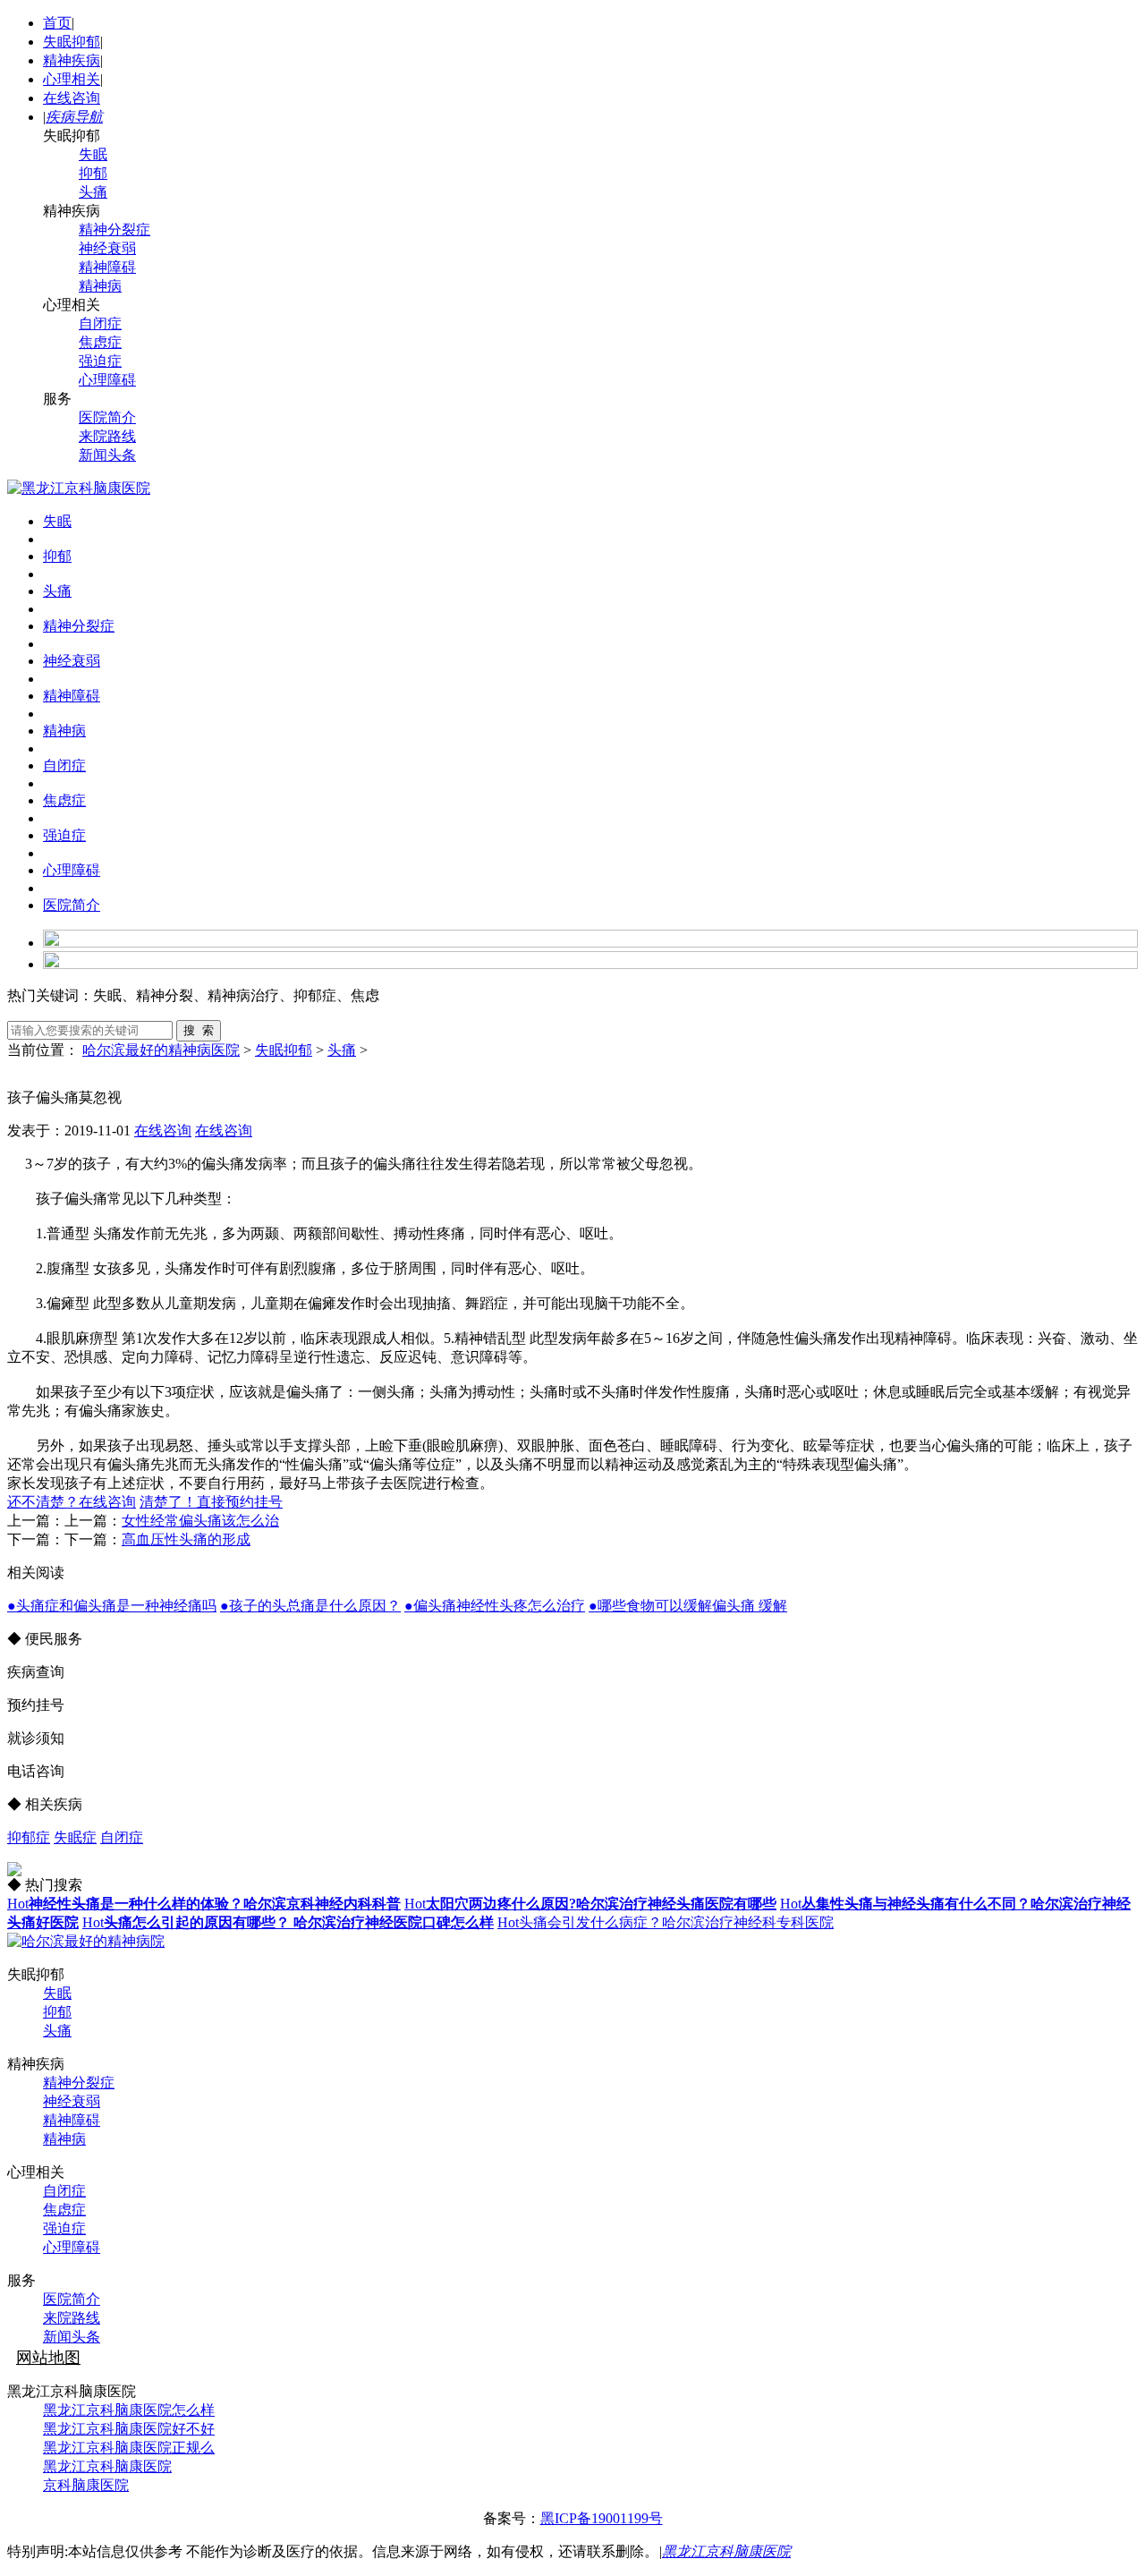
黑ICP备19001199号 (602, 2518)
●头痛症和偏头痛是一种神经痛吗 (112, 1606)
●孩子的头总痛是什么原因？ (310, 1606)
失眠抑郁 (72, 42)
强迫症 (100, 361)
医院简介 (107, 417)
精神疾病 (72, 60)
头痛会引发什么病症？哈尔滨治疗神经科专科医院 (666, 1922)
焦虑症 (100, 342)
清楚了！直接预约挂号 (211, 1502)
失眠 (93, 154)
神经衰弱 (107, 248)
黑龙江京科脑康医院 (107, 2466)
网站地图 (48, 2358)
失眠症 (75, 1837)
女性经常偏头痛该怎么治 (200, 1521)
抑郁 (93, 173)
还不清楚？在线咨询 (72, 1502)
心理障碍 (107, 380)
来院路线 (107, 436)
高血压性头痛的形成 (186, 1539)
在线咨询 (72, 98)
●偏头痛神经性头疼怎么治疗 (495, 1606)
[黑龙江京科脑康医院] (79, 488)
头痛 (93, 192)
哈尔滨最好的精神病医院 (161, 1050)
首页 (57, 23)
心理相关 (72, 79)
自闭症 (100, 323)
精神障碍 (107, 267)
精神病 (100, 286)
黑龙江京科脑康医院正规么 (129, 2448)
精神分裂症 (114, 230)
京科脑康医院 (86, 2485)
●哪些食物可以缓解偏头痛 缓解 (688, 1606)
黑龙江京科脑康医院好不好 (129, 2429)
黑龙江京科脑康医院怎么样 (129, 2410)
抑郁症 (29, 1837)
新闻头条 (107, 455)
